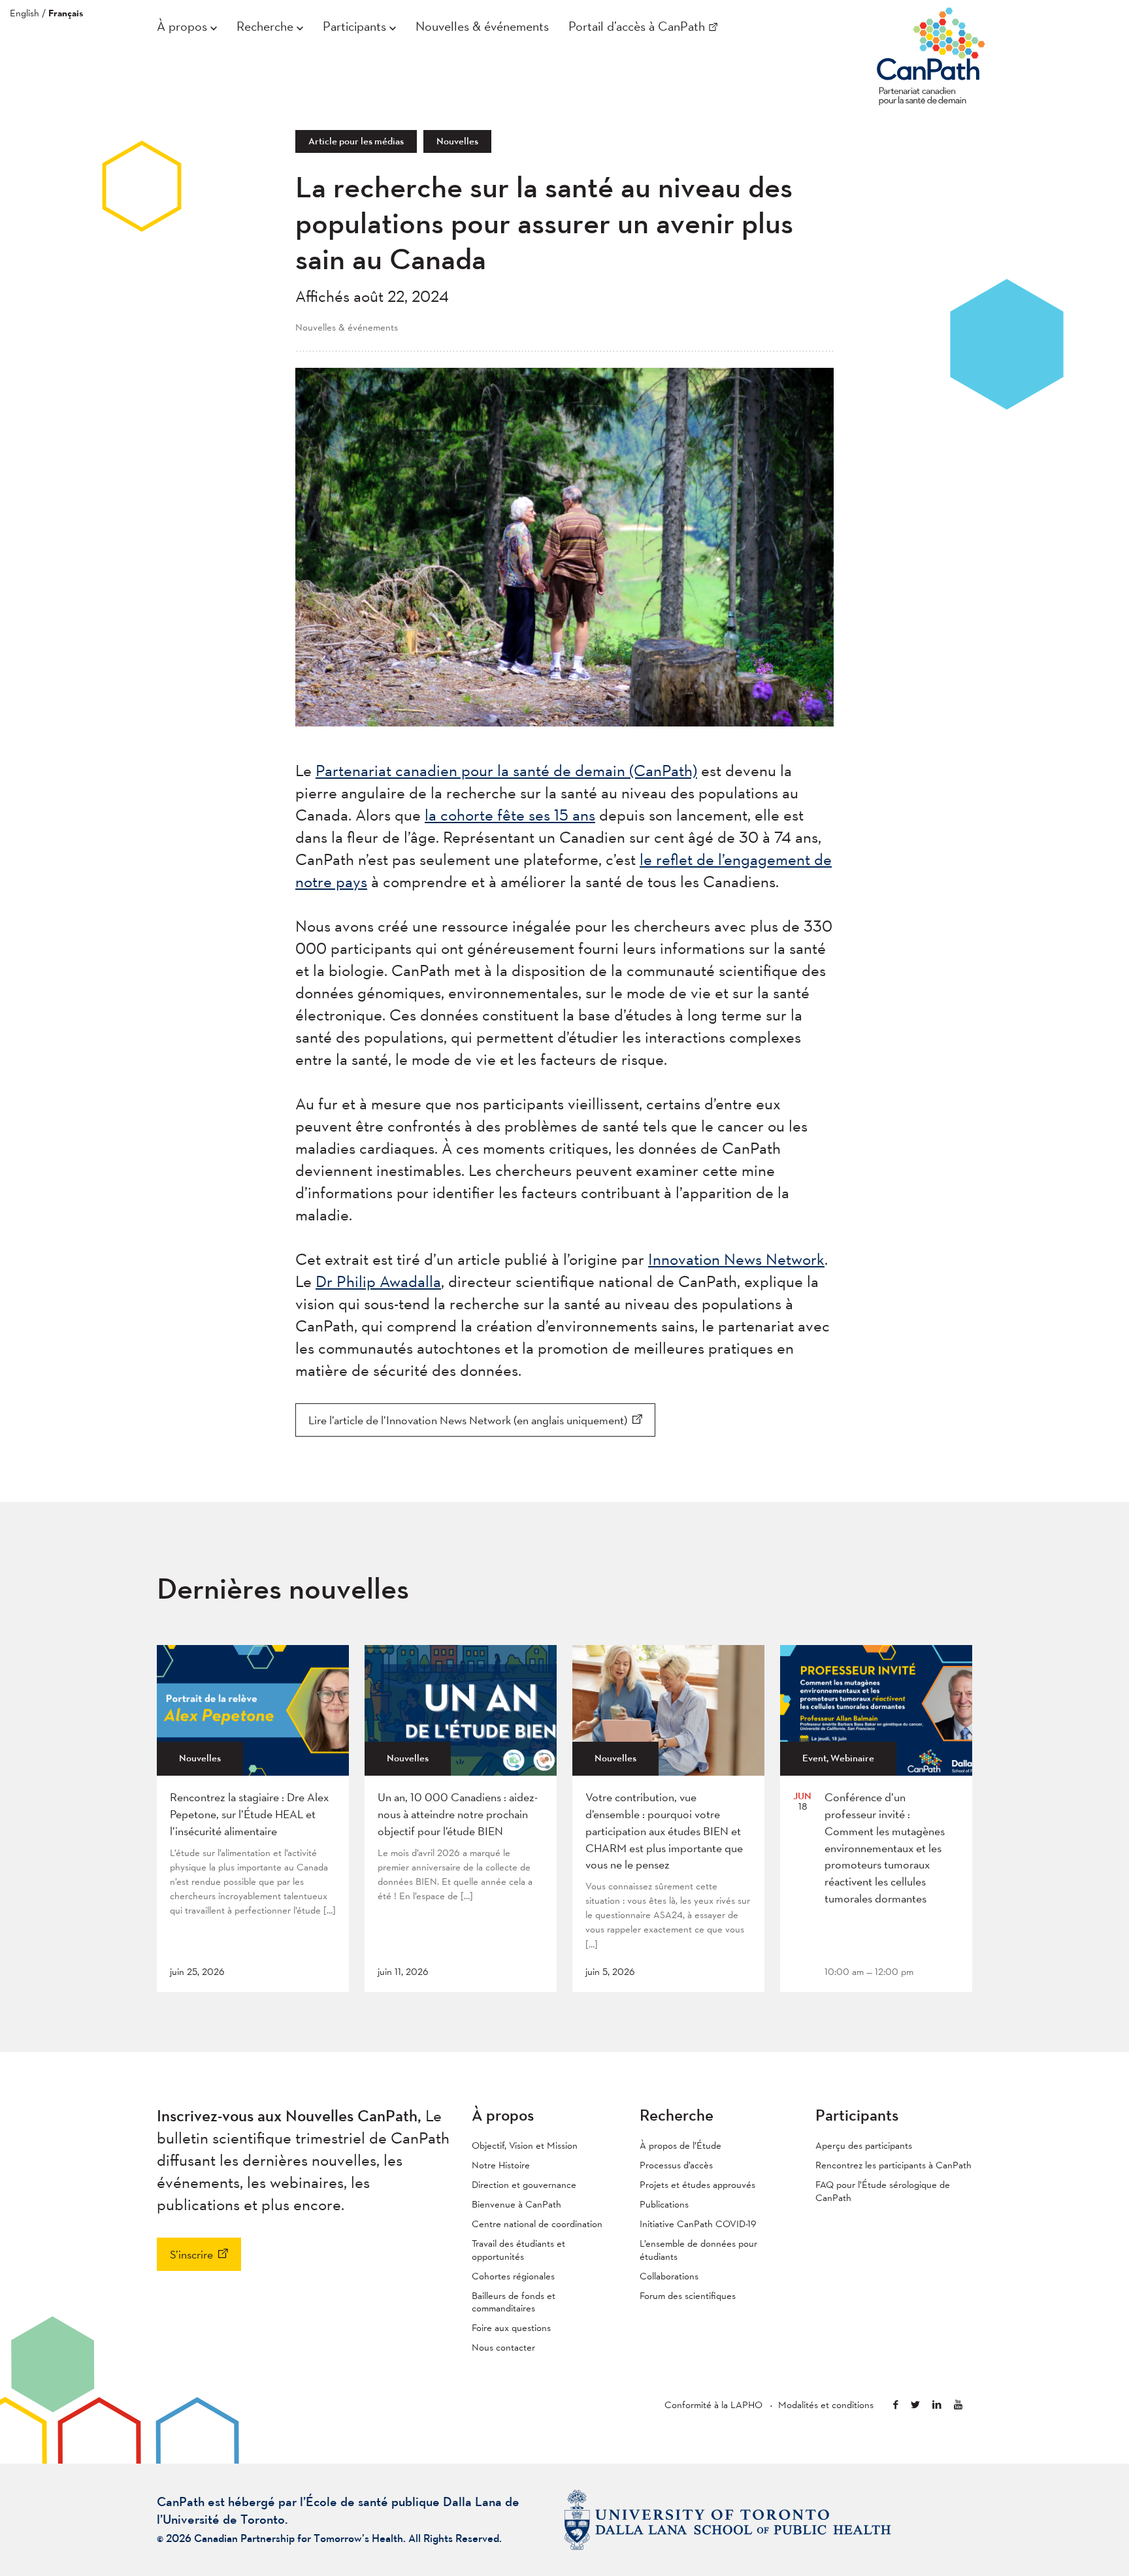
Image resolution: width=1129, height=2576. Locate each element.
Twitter (915, 2405)
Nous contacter (503, 2347)
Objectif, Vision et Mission (525, 2145)
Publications (664, 2204)
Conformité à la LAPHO (713, 2405)
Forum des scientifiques (688, 2295)
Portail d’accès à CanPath (637, 26)
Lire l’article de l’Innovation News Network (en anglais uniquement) (468, 1420)
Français (66, 13)
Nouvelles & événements (482, 26)
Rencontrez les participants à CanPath (893, 2165)
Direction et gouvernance (524, 2184)
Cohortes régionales (513, 2276)
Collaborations (669, 2276)
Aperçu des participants (864, 2145)
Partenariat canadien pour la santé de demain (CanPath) (506, 770)
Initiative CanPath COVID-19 (698, 2224)
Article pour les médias (356, 141)
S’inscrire (191, 2254)
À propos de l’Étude (680, 2145)
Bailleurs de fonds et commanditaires (514, 2302)
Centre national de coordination (537, 2224)
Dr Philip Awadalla (378, 1281)
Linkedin (937, 2405)
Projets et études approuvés (697, 2184)
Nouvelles (457, 141)
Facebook (896, 2405)
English (25, 13)
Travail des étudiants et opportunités (518, 2250)
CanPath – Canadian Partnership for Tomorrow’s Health (931, 53)
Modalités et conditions (826, 2405)
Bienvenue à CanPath (516, 2204)
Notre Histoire (501, 2165)
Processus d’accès (676, 2165)
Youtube (958, 2405)
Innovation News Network (736, 1259)
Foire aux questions (511, 2327)
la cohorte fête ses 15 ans (510, 815)
